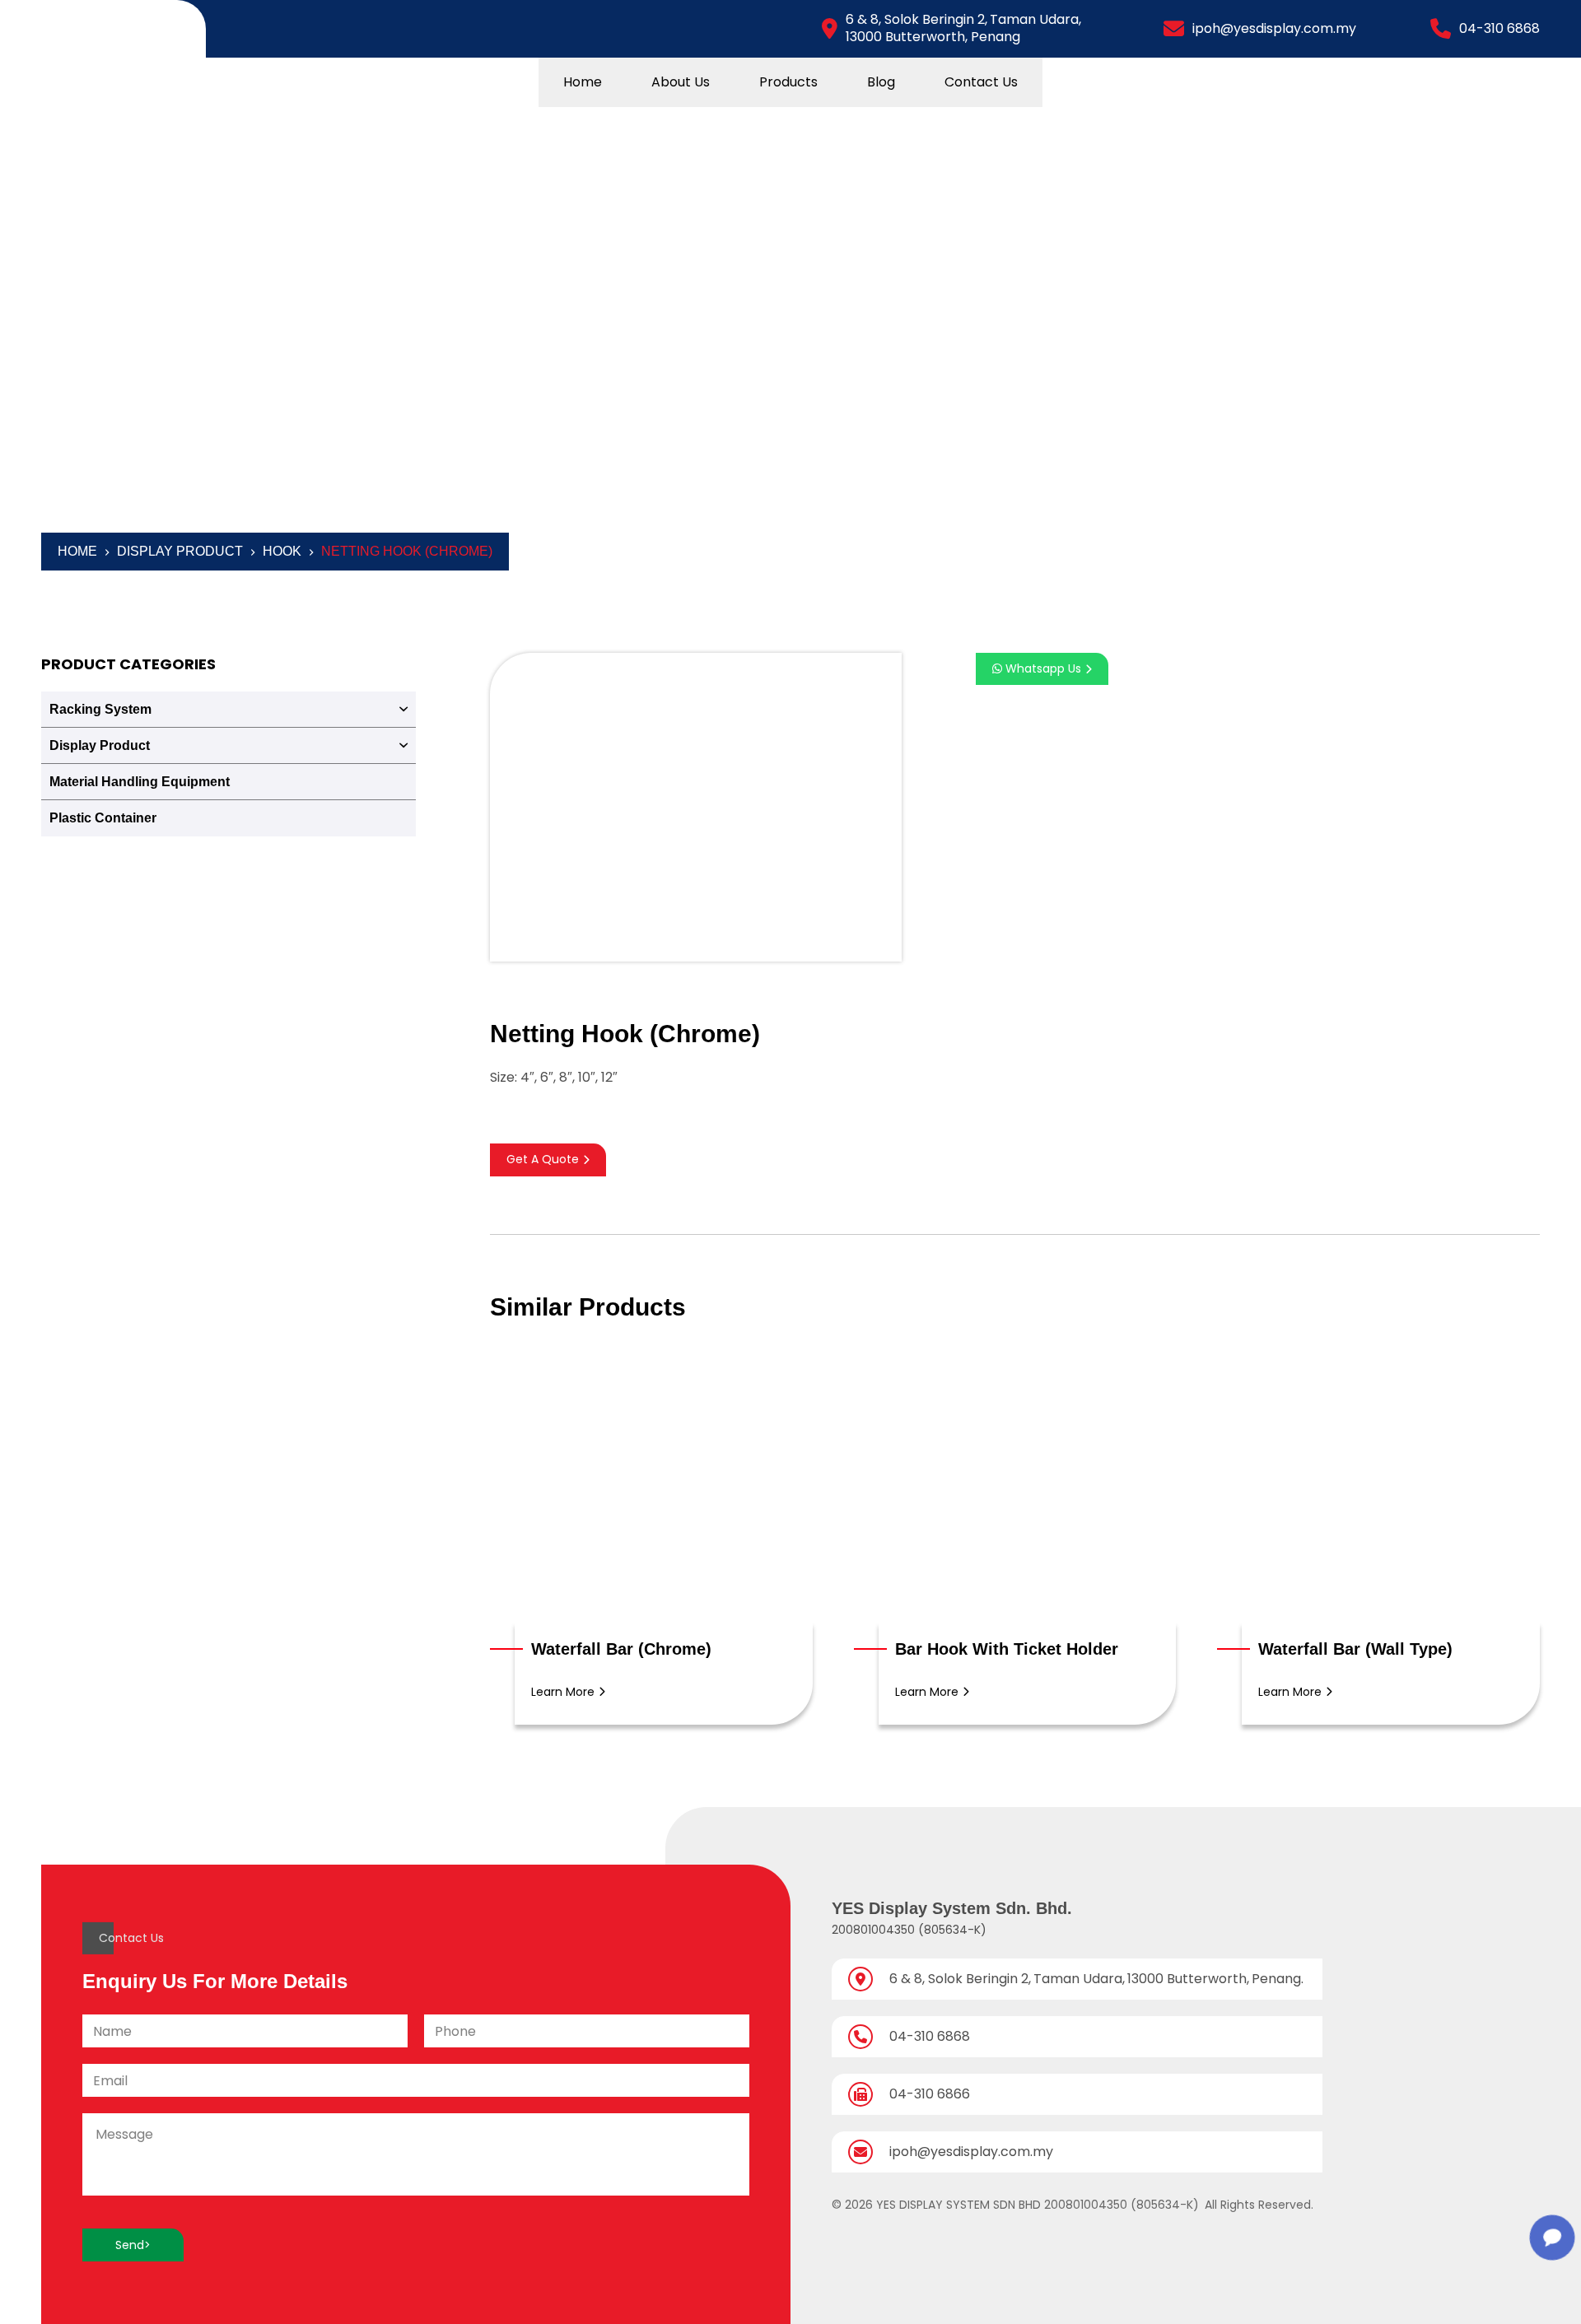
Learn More (563, 1692)
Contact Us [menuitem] (981, 82)
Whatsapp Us (1042, 668)
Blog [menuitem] (881, 82)
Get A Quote (543, 1159)
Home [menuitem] (583, 82)
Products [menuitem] (788, 82)
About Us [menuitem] (681, 82)
